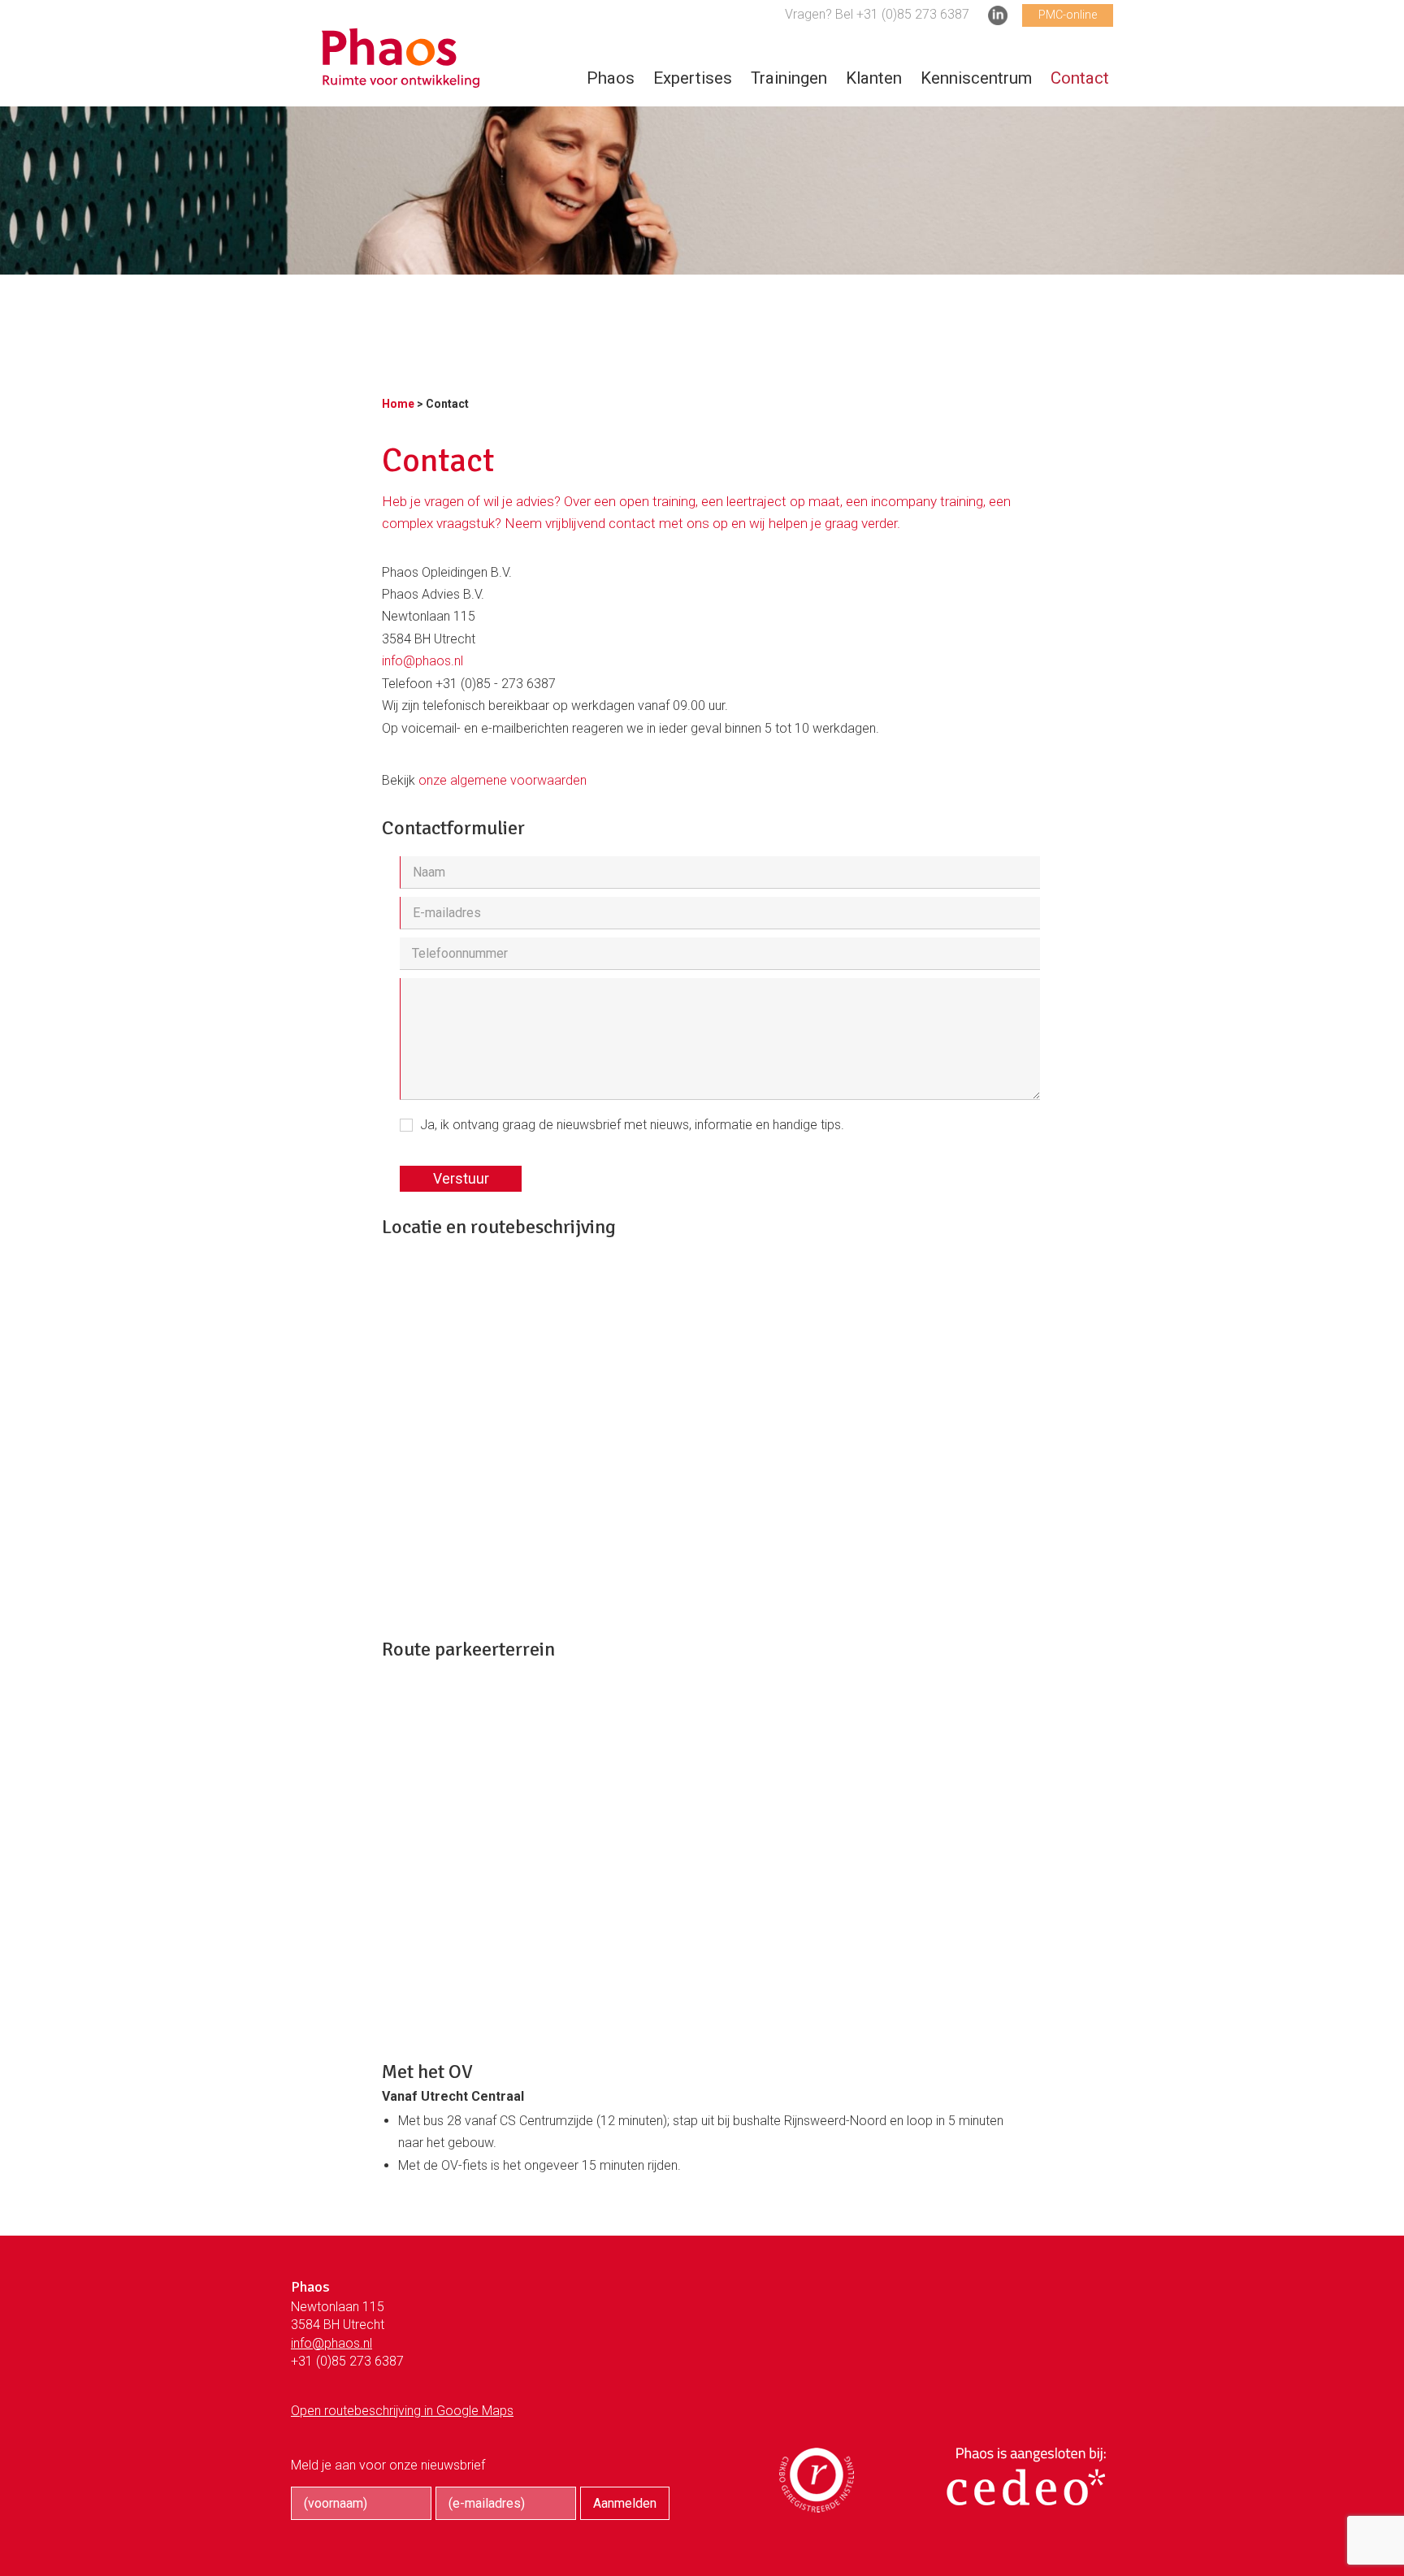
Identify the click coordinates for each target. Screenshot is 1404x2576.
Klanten (874, 78)
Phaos (611, 78)
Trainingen (789, 78)
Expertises (693, 78)
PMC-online (1068, 15)
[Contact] (401, 79)
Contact (1080, 78)
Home (398, 404)
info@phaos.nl (422, 661)
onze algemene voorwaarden (503, 780)
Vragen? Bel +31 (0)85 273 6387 (877, 14)
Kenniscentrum (976, 78)
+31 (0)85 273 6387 (347, 2361)
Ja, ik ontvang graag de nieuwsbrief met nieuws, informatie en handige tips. (632, 1125)
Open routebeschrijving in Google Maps (402, 2411)
